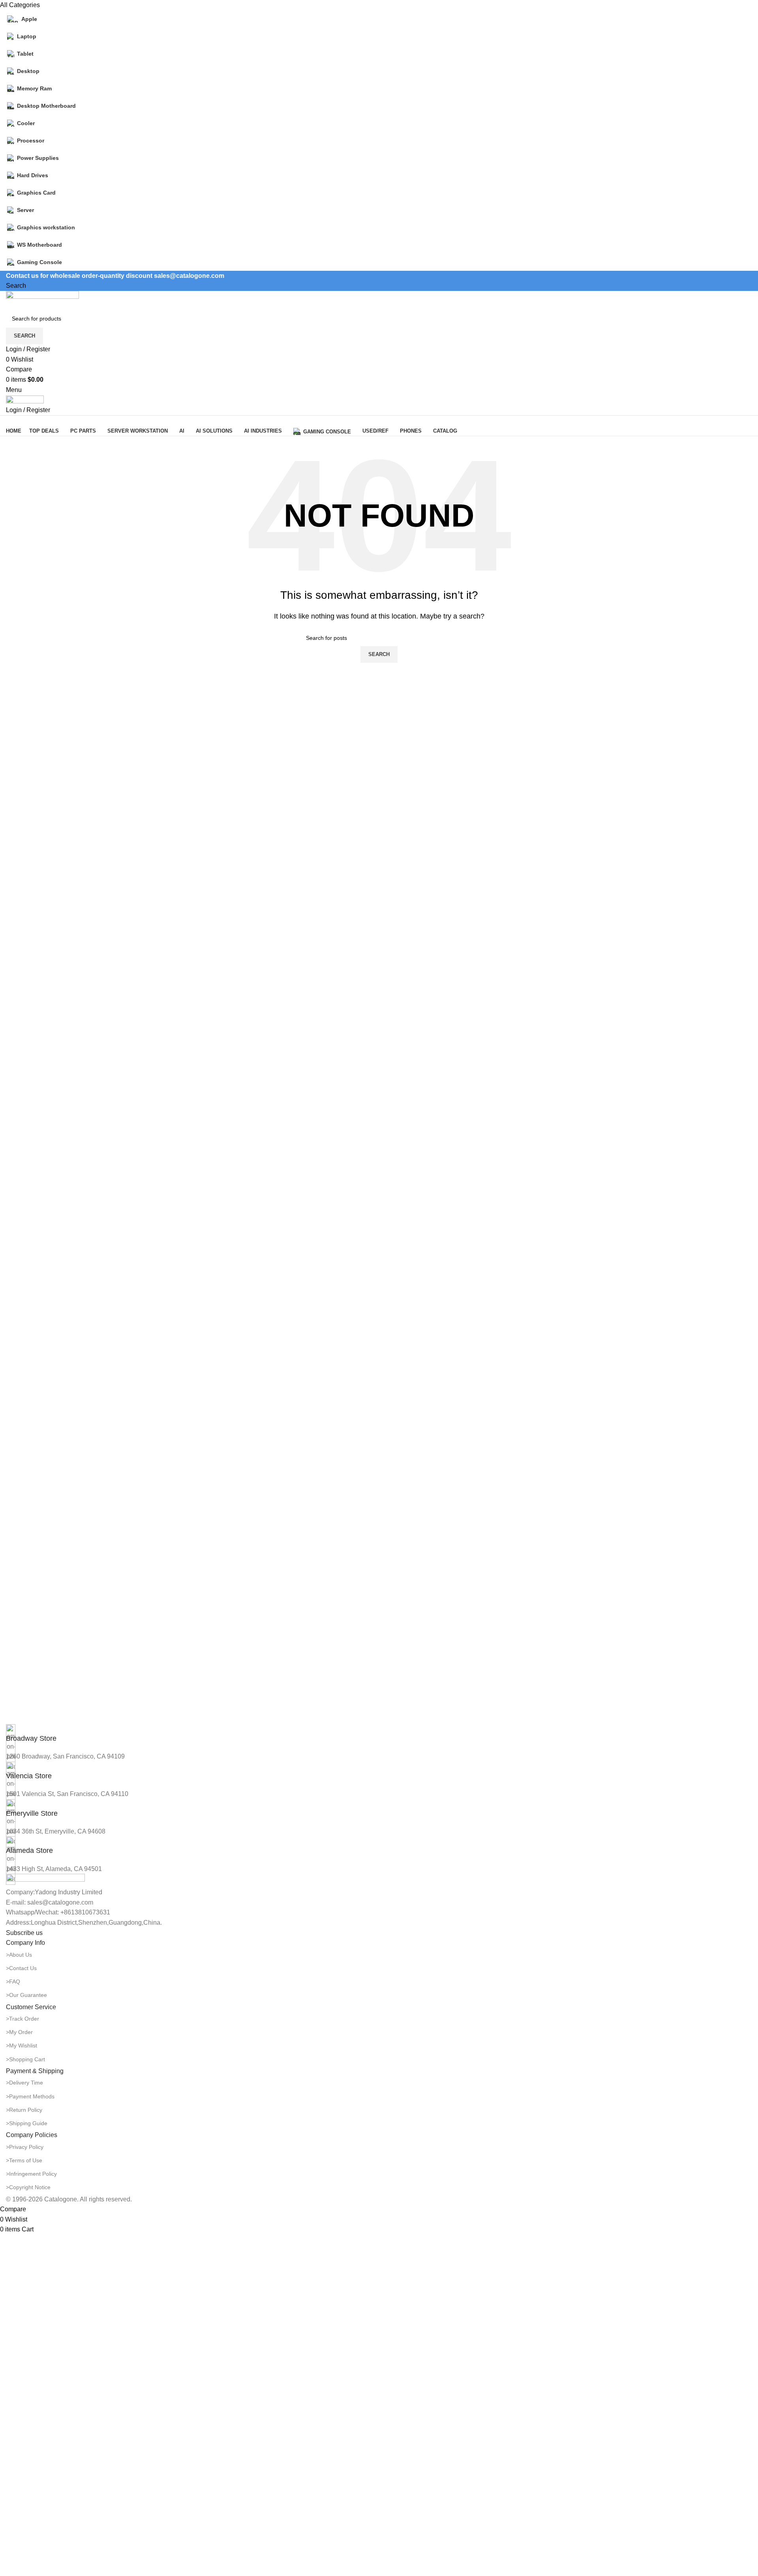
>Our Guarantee (26, 1995)
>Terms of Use (24, 2160)
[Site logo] (42, 300)
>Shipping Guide (27, 2123)
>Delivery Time (24, 2083)
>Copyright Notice (28, 2187)
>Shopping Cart (25, 2059)
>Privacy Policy (25, 2147)
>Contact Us (21, 1968)
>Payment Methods (30, 2096)
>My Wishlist (22, 2045)
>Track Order (23, 2019)
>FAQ (13, 1982)
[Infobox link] (379, 1734)
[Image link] (45, 1880)
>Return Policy (24, 2110)
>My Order (19, 2032)
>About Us (19, 1955)
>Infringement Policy (31, 2174)
